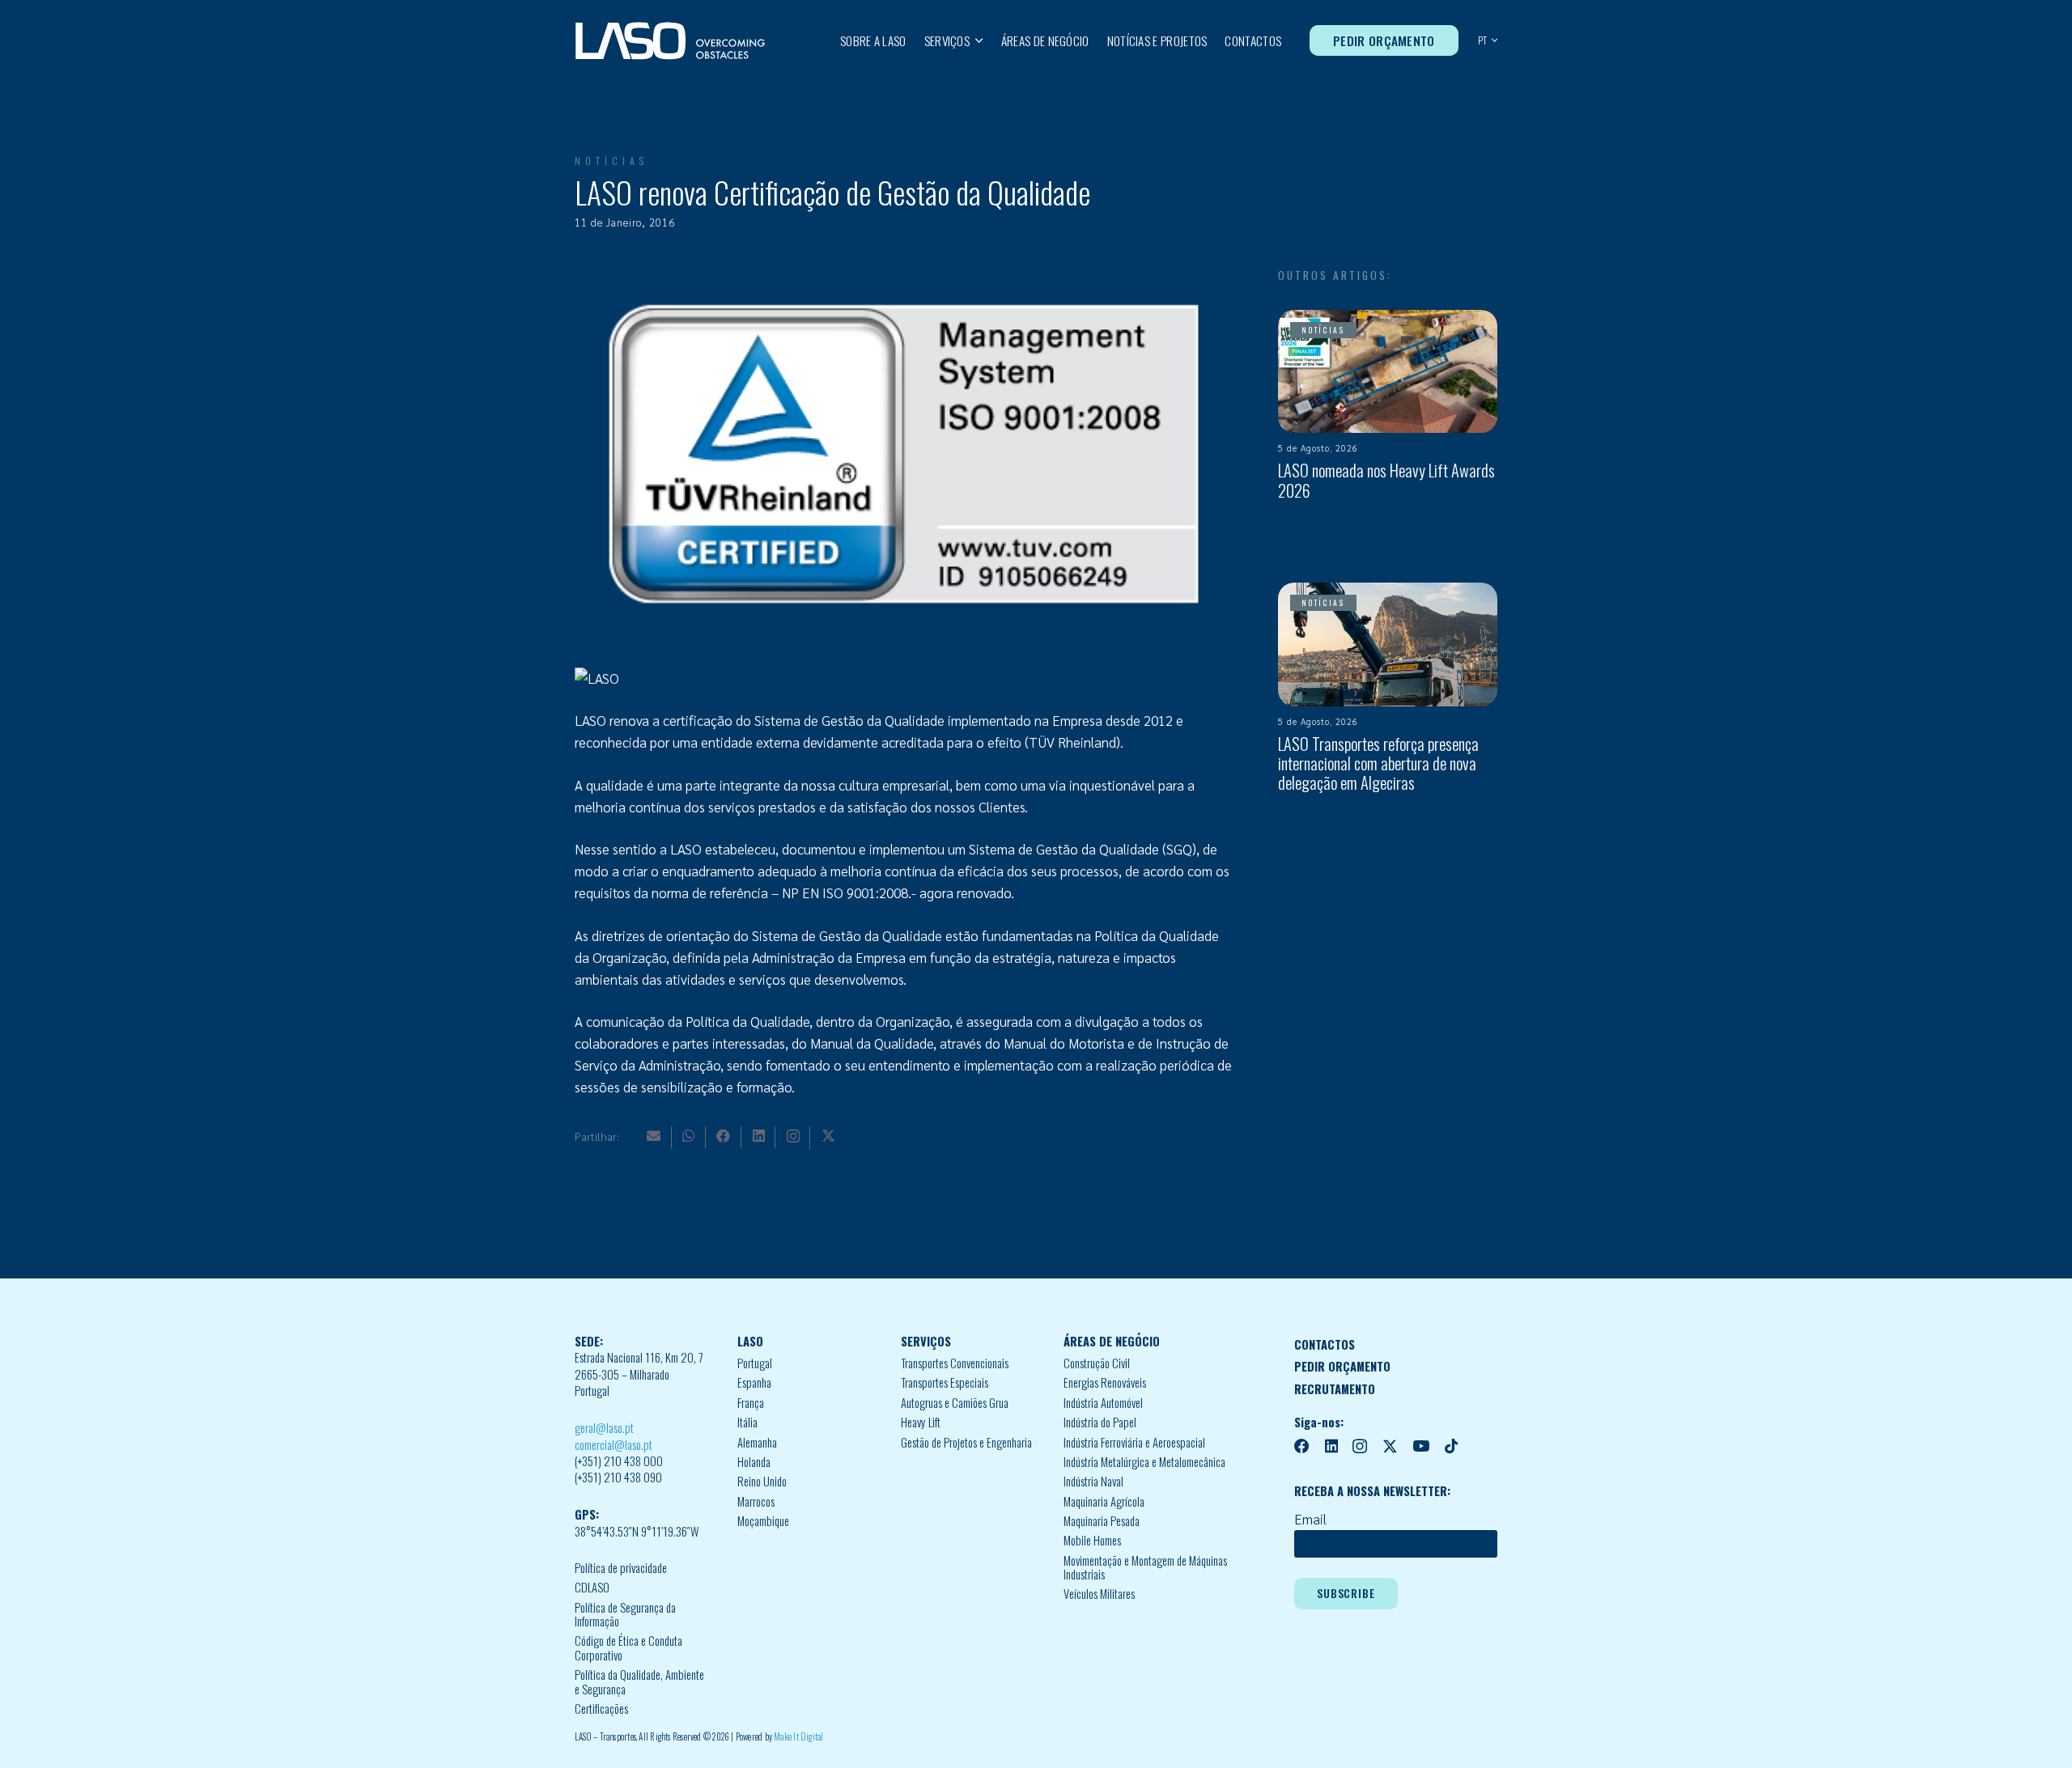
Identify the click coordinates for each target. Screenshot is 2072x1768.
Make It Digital (798, 1736)
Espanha (754, 1382)
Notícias (611, 161)
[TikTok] (1451, 1446)
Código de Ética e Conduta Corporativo (628, 1648)
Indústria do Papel (1100, 1422)
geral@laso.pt (604, 1428)
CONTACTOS (1325, 1344)
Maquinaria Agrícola (1104, 1501)
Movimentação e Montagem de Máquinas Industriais (1145, 1568)
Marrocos (756, 1501)
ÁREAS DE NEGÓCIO (1112, 1341)
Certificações (601, 1709)
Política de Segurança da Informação (625, 1615)
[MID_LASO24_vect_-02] (670, 41)
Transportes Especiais (945, 1382)
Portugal (755, 1363)
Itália (747, 1422)
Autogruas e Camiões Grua (955, 1403)
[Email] (654, 1136)
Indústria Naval (1093, 1481)
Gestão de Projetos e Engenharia (966, 1442)
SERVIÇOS (926, 1341)
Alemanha (757, 1442)
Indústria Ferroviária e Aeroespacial (1134, 1442)
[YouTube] (1421, 1446)
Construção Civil (1097, 1363)
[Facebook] (723, 1136)
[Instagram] (793, 1136)
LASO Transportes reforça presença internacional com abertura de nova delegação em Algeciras (1378, 763)
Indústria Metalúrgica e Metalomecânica (1144, 1462)
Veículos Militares (1099, 1594)
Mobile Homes (1092, 1540)
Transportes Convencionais (955, 1363)
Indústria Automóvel (1103, 1403)
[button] (977, 40)
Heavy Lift (921, 1422)
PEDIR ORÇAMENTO (1342, 1366)
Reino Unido (762, 1481)
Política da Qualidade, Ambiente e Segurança (639, 1682)
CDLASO (592, 1587)
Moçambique (763, 1521)
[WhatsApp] (688, 1136)
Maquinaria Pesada (1102, 1521)
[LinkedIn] (759, 1136)
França (751, 1403)
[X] (828, 1136)
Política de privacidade (621, 1568)
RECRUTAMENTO (1335, 1389)
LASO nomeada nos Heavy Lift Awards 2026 (1386, 480)
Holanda (754, 1462)
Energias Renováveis (1105, 1382)
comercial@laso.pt (614, 1445)
